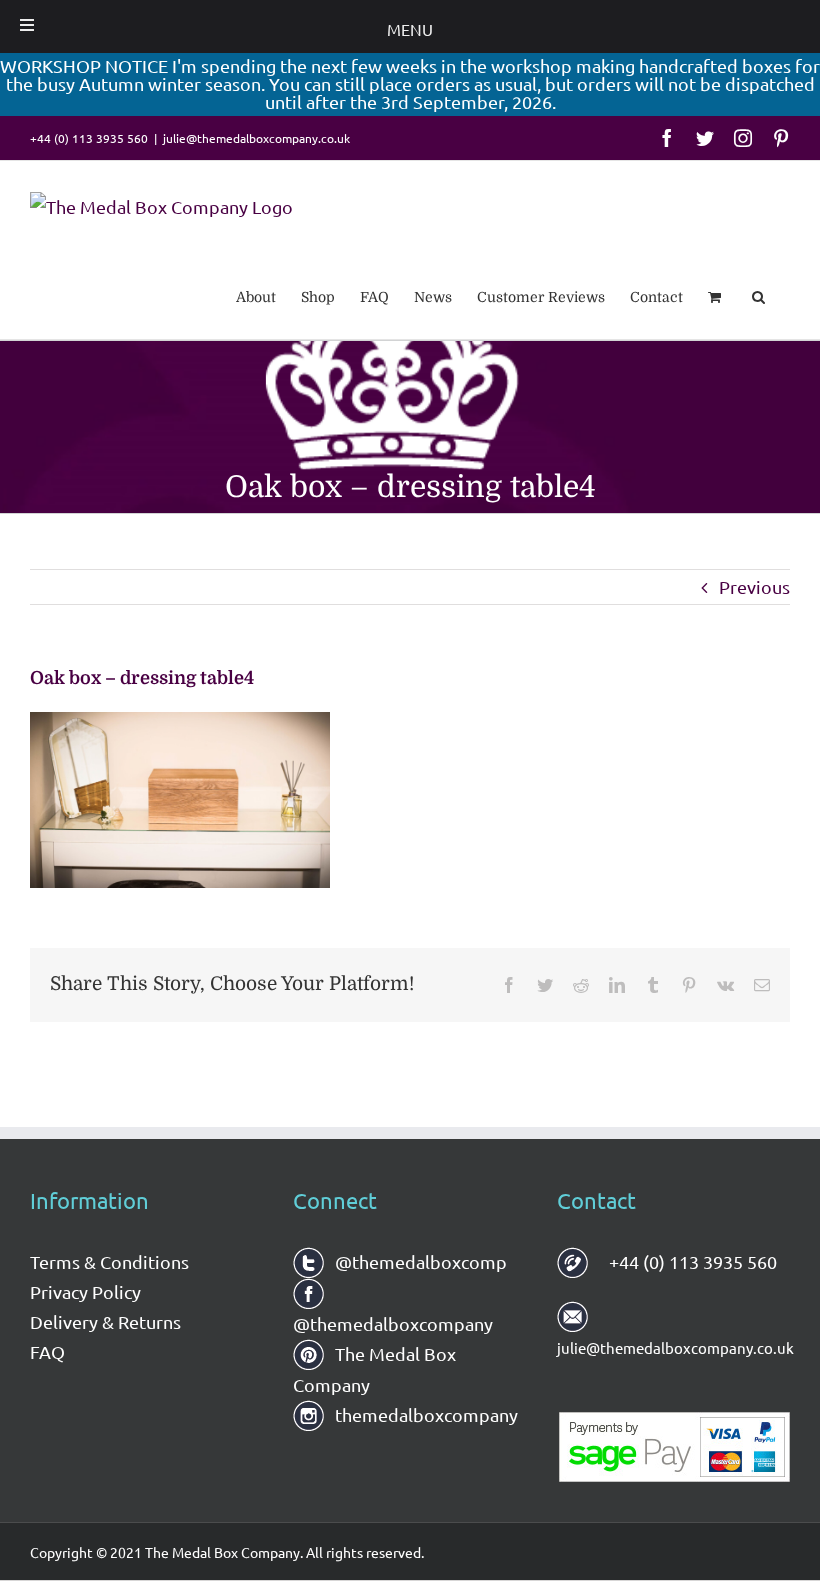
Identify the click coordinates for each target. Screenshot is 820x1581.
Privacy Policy (85, 1291)
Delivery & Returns (105, 1321)
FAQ (47, 1351)
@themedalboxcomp (419, 1261)
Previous (754, 586)
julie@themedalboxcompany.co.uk (256, 138)
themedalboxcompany (424, 1414)
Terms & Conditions (109, 1261)
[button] (758, 296)
